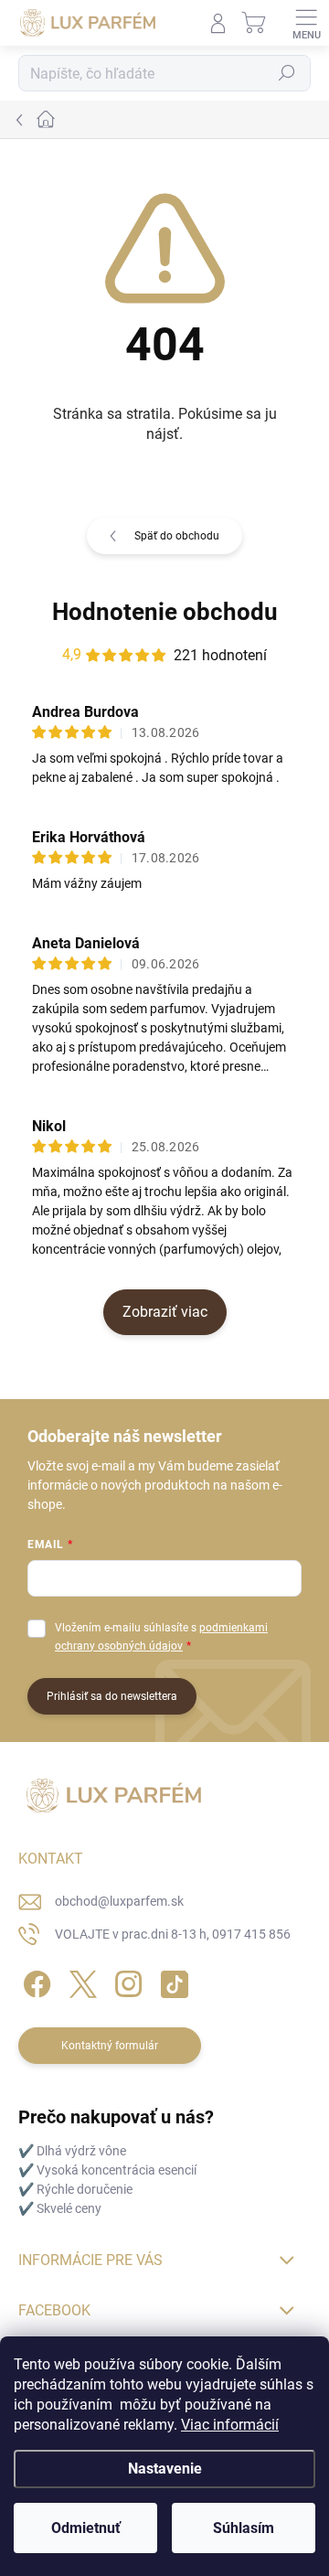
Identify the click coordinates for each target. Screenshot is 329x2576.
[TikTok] (171, 1980)
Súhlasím (244, 2528)
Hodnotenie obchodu (165, 612)
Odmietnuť (86, 2528)
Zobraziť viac (165, 1312)
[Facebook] (34, 1980)
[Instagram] (126, 1980)
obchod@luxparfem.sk (119, 1901)
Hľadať (287, 73)
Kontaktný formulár (110, 2046)
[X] (80, 1980)
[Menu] (306, 23)
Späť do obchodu (177, 536)
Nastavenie (165, 2469)
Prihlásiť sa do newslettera (112, 1696)
